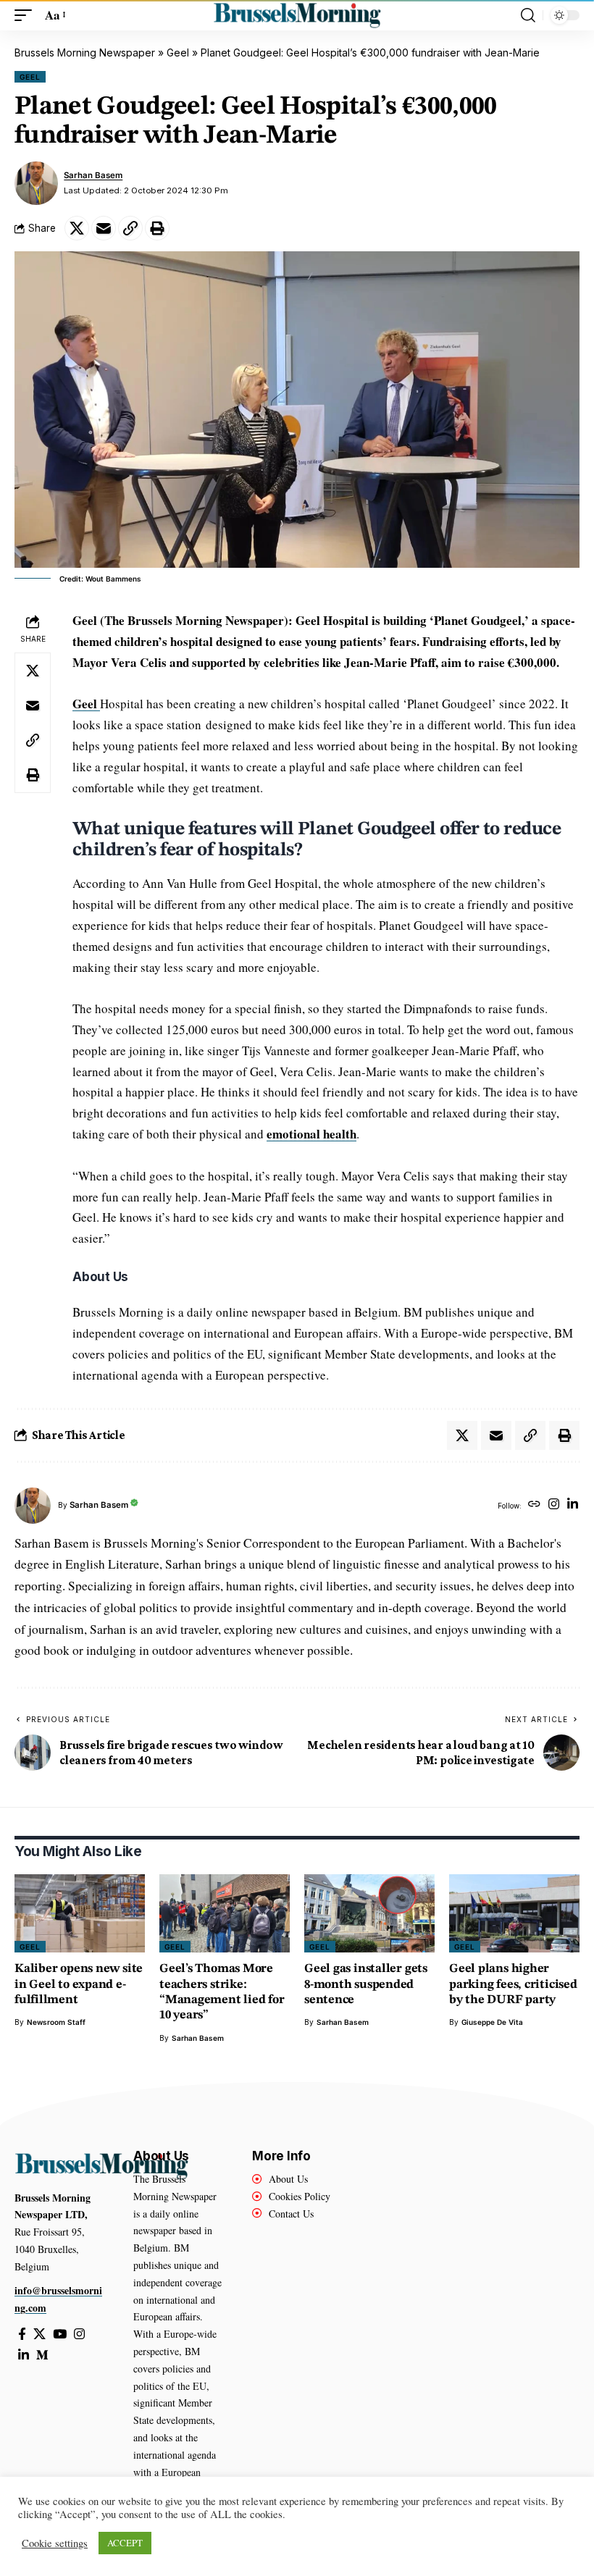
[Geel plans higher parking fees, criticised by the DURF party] (514, 1913)
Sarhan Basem (93, 175)
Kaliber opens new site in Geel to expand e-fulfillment (79, 1984)
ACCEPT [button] (125, 2543)
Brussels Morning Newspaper (85, 53)
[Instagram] (554, 1505)
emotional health (311, 1134)
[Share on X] (77, 228)
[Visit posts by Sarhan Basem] (36, 183)
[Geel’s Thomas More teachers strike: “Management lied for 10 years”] (225, 1913)
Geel (178, 53)
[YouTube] (60, 2334)
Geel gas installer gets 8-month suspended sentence (366, 1984)
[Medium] (42, 2355)
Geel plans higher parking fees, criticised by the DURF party (513, 1984)
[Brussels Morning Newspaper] (297, 15)
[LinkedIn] (573, 1505)
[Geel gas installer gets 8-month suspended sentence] (369, 1913)
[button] (27, 16)
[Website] (534, 1505)
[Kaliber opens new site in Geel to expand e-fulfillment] (80, 1913)
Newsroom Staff (56, 2022)
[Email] (104, 228)
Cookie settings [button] (55, 2543)
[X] (39, 2334)
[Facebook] (22, 2334)
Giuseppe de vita (492, 2022)
